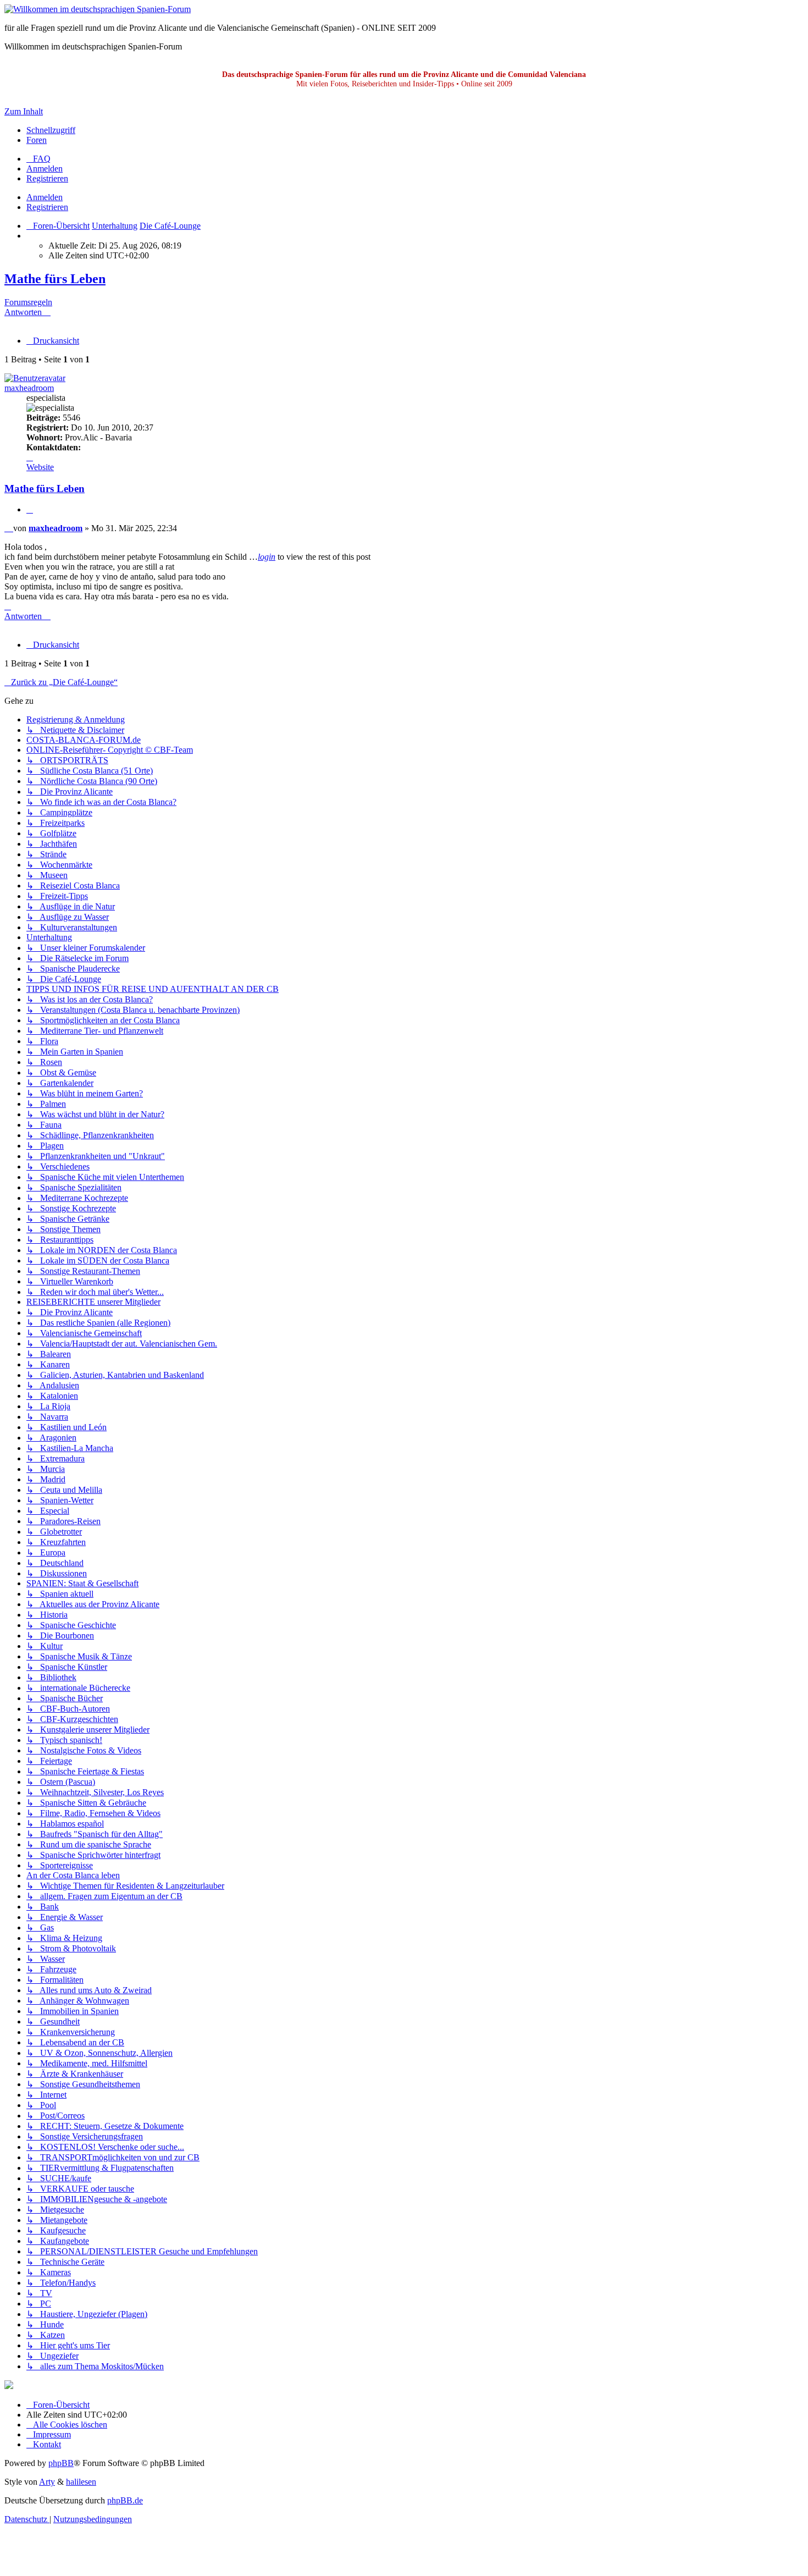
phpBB (61, 2463)
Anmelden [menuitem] (45, 169)
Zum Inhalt (24, 111)
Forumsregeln (28, 302)
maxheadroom (29, 388)
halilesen (81, 2482)
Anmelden (45, 197)
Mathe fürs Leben (55, 279)
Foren (37, 140)
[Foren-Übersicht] (98, 9)
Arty (47, 2482)
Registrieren (47, 207)
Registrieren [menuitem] (47, 178)
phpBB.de (125, 2500)
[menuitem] (38, 159)
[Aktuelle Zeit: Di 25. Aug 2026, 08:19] (30, 236)
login (267, 557)
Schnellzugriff (51, 130)
